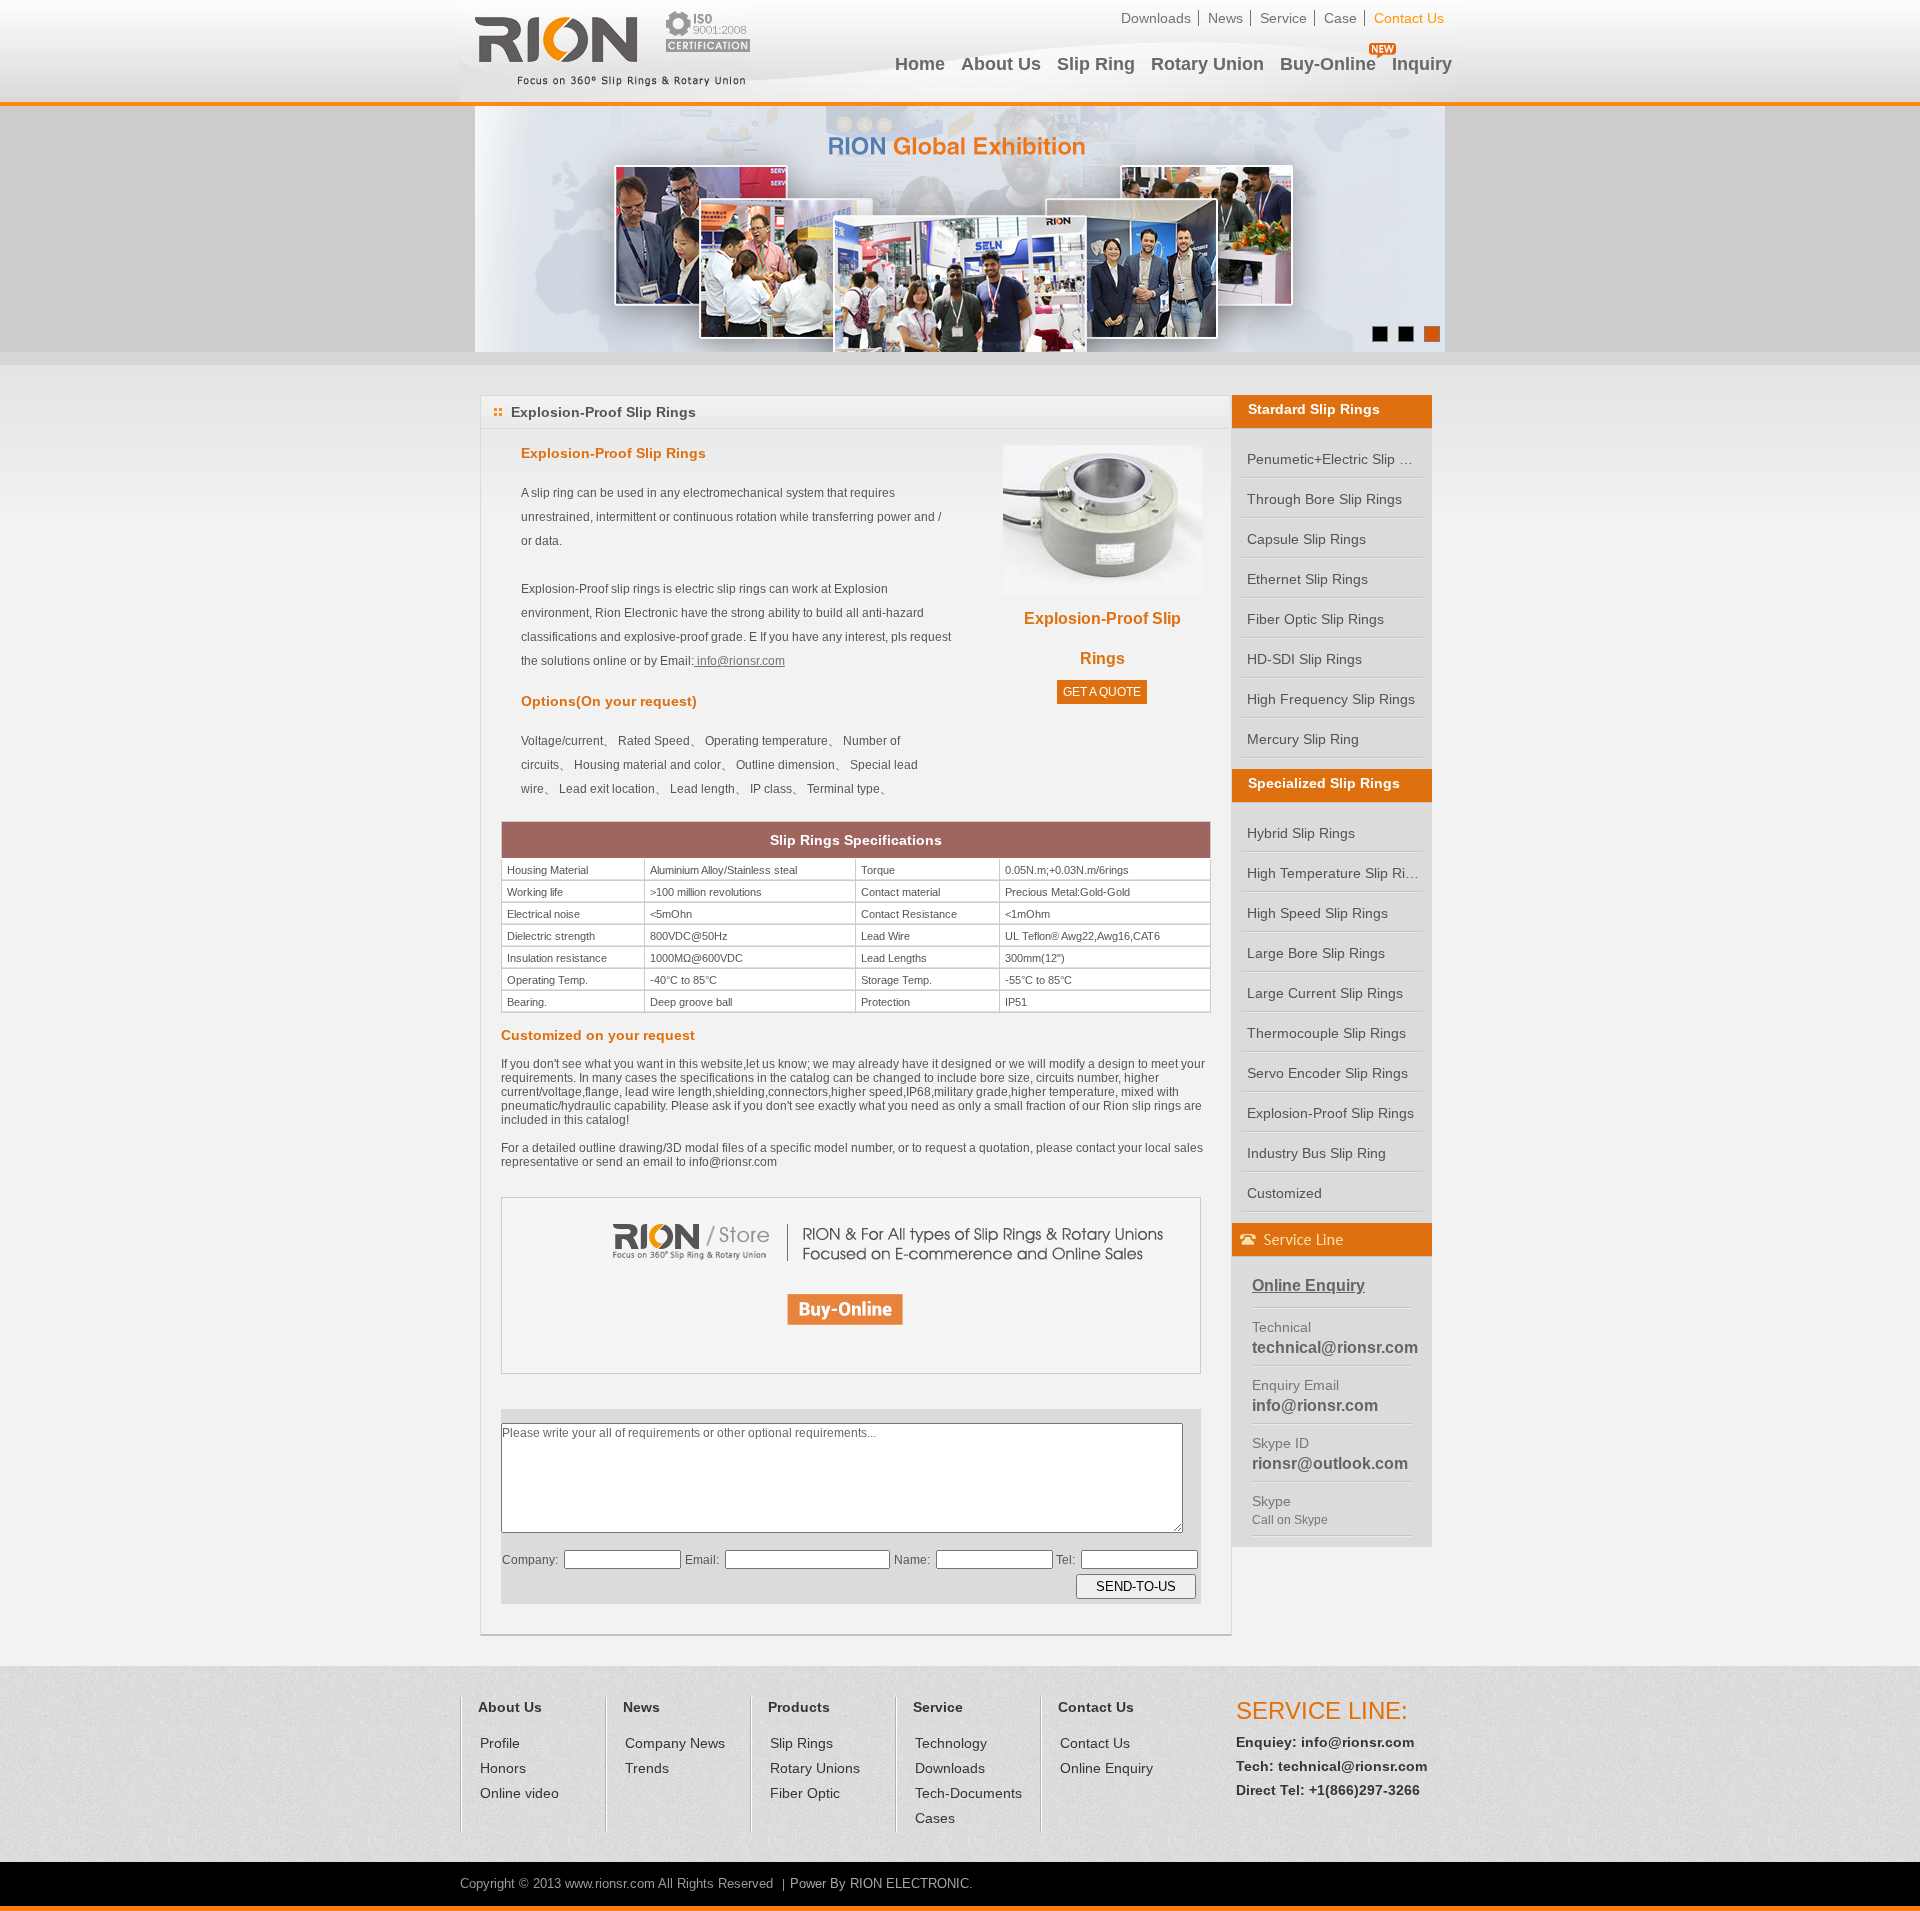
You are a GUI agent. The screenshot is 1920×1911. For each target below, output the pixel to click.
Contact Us (1409, 18)
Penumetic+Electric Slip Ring (1334, 459)
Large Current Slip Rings (1325, 993)
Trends (647, 1768)
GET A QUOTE (1102, 692)
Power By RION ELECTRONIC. (881, 1883)
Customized (1284, 1193)
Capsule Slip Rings (1306, 539)
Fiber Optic (805, 1793)
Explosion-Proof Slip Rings (1330, 1113)
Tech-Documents (968, 1793)
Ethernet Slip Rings (1307, 579)
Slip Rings (801, 1743)
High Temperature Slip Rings (1334, 873)
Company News (675, 1743)
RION (605, 51)
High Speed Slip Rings (1317, 913)
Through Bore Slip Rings (1324, 499)
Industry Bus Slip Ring (1316, 1153)
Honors (503, 1768)
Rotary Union (1207, 64)
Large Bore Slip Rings (1316, 953)
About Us (1001, 64)
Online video (519, 1793)
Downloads (1156, 18)
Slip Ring (1096, 64)
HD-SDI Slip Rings (1304, 659)
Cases (935, 1818)
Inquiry (1422, 64)
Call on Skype (1290, 1520)
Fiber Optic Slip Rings (1315, 619)
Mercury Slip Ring (1303, 739)
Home (920, 64)
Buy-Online (1328, 64)
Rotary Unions (815, 1768)
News (1225, 18)
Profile (500, 1743)
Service (1283, 18)
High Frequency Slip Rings (1331, 699)
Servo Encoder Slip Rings (1327, 1073)
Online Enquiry (1106, 1768)
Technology (951, 1743)
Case (1340, 18)
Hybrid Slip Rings (1301, 833)
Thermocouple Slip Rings (1326, 1033)
